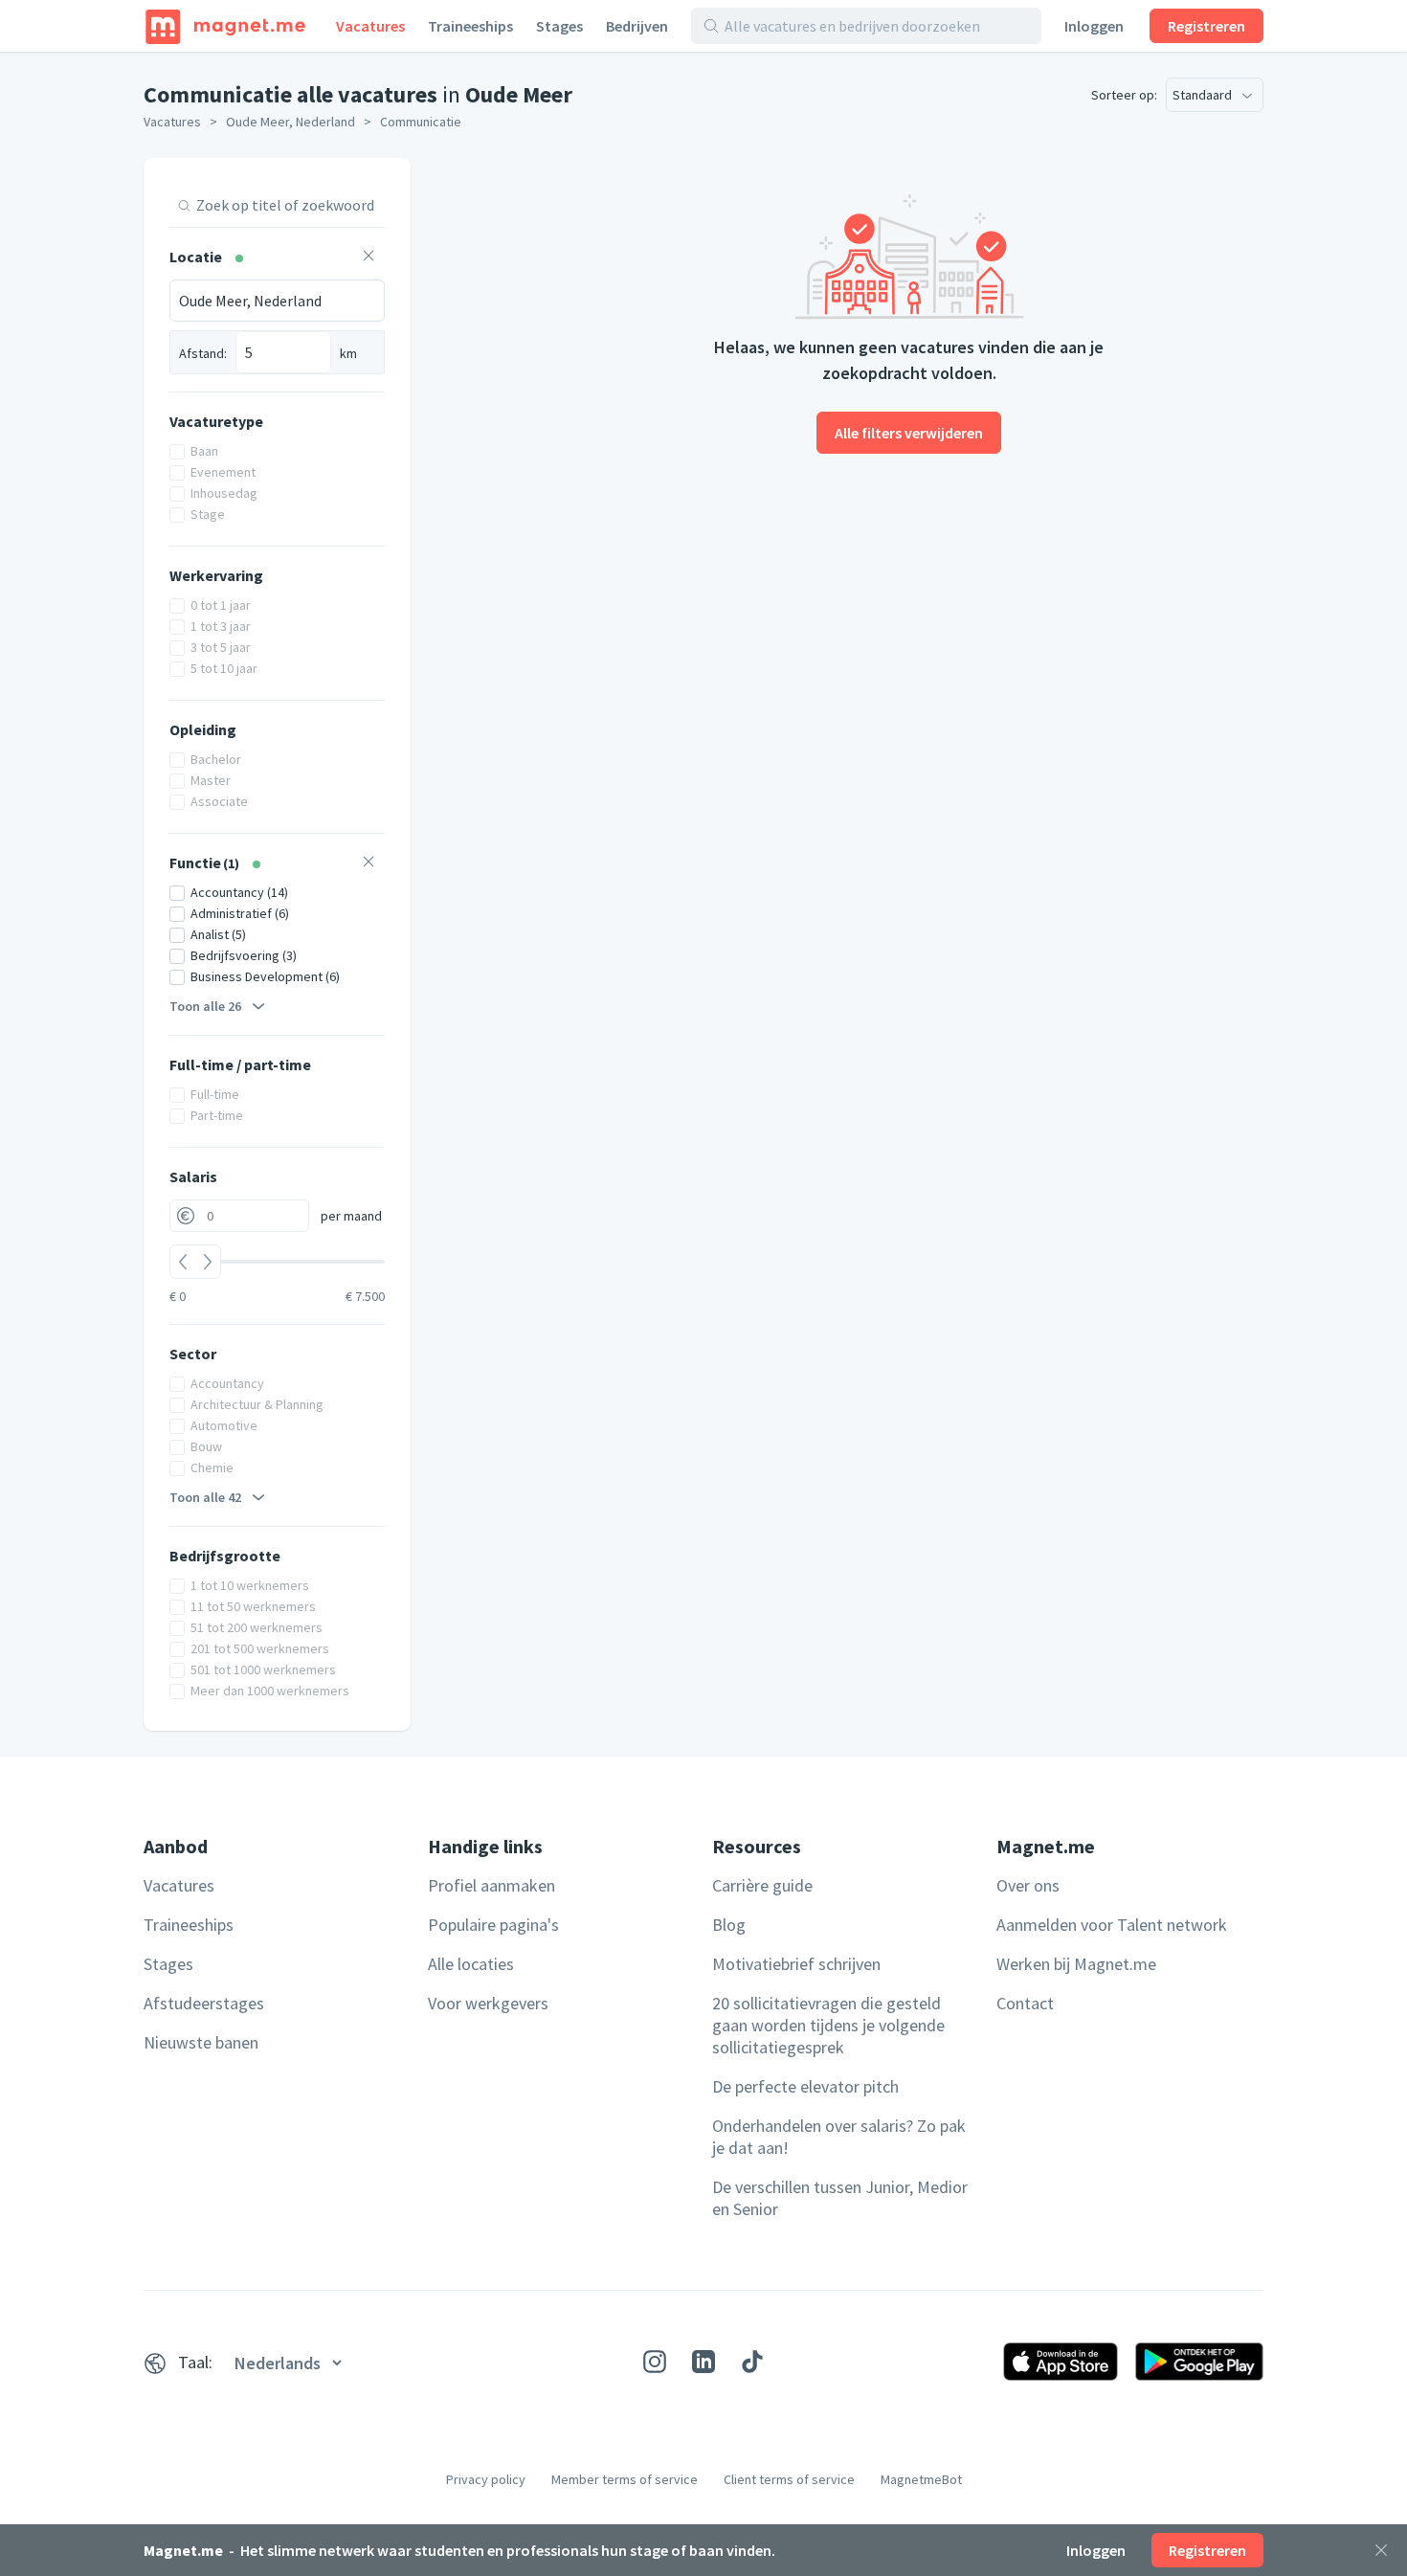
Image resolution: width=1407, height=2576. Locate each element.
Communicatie (421, 122)
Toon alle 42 (205, 1497)
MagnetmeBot (921, 2479)
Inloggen (1094, 26)
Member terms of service (625, 2479)
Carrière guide (762, 1885)
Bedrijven (637, 26)
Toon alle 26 (205, 1006)
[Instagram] (655, 2362)
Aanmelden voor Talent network (1112, 1925)
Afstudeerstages (204, 2003)
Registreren (1206, 26)
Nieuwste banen (201, 2042)
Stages (559, 26)
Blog (729, 1925)
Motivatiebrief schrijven (796, 1964)
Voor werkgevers (488, 2003)
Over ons (1028, 1885)
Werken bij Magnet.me (1076, 1964)
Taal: (195, 2362)
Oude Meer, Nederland (290, 122)
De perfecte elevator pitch (805, 2086)
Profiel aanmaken (491, 1885)
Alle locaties (471, 1964)
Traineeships (470, 26)
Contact (1025, 2003)
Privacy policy (486, 2479)
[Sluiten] (1381, 2550)
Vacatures (370, 26)
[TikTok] (752, 2362)
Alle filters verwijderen (909, 433)
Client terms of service (789, 2479)
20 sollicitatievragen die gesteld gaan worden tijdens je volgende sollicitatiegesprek (828, 2025)
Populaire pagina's (493, 1925)
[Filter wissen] (368, 258)
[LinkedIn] (703, 2362)
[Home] (225, 26)
